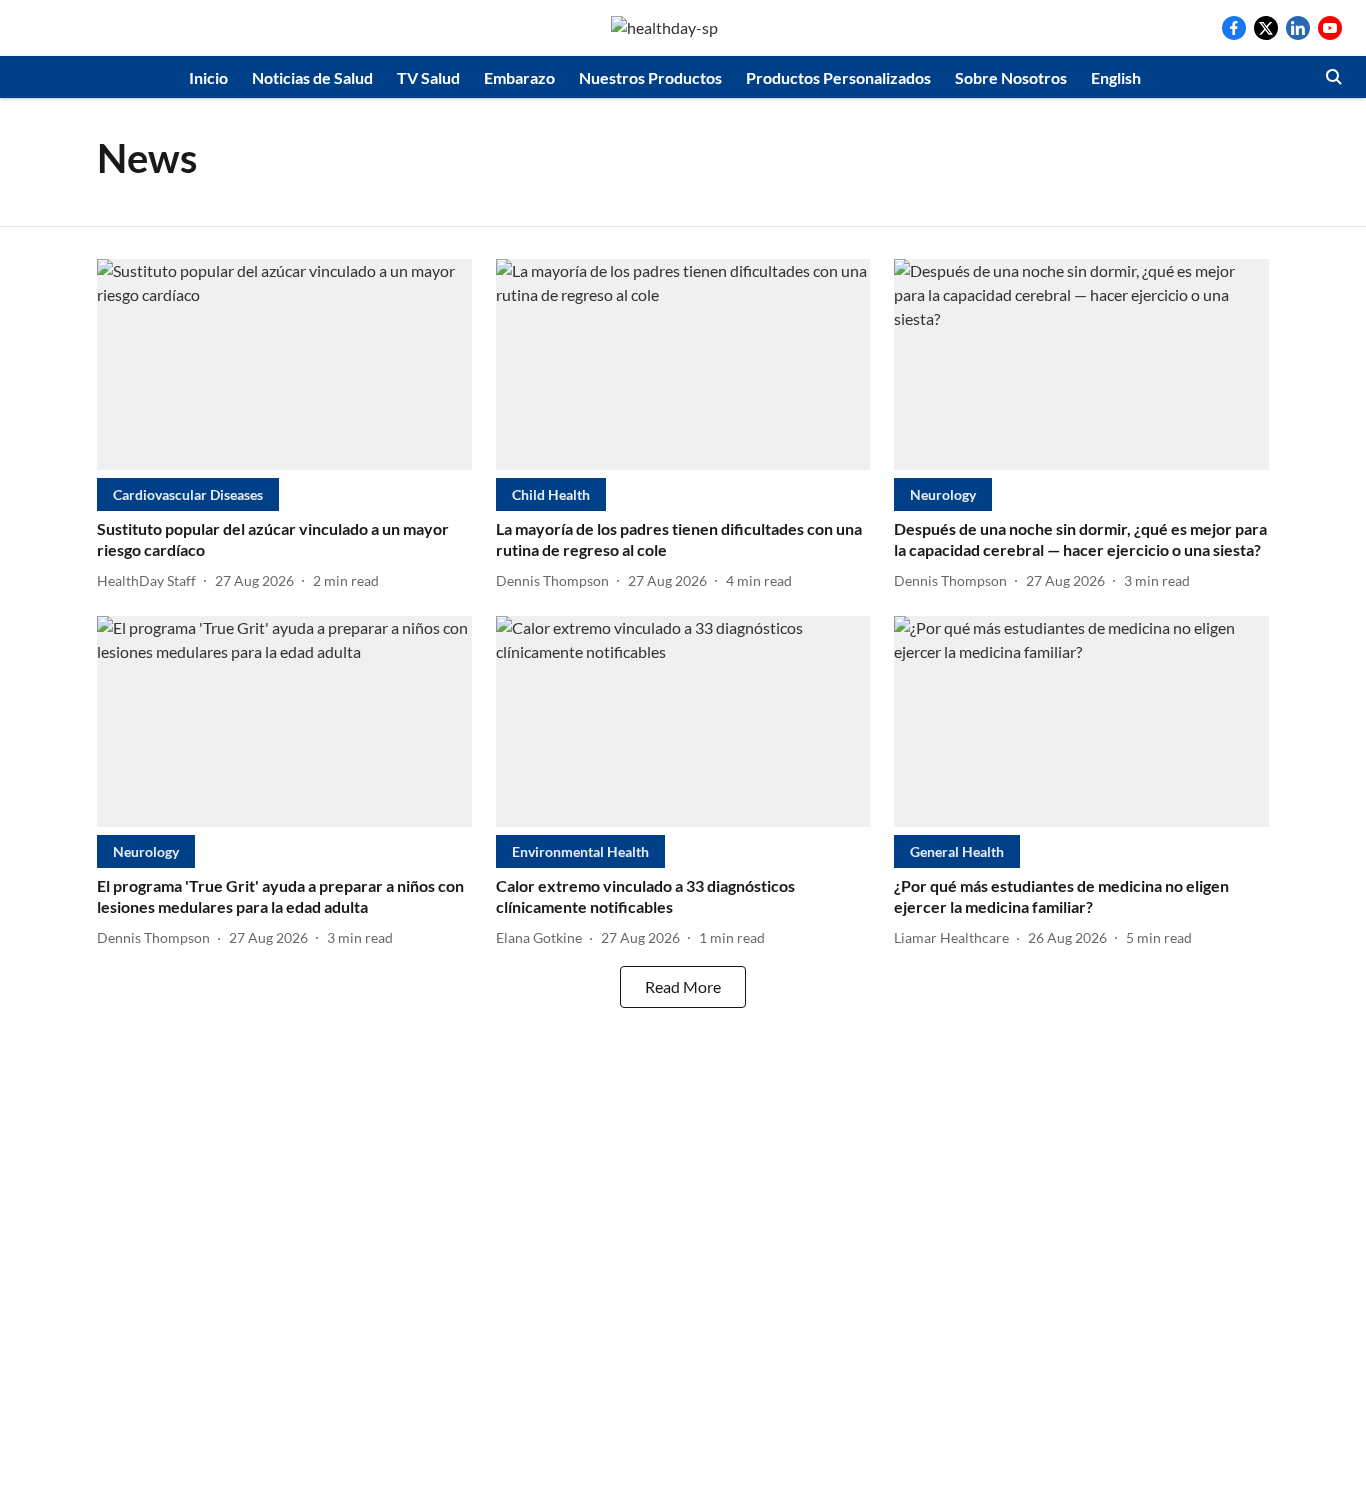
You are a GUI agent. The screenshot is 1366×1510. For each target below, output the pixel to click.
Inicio (208, 77)
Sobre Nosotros (1011, 77)
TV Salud (428, 77)
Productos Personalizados (838, 77)
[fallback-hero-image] (284, 364)
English (1116, 77)
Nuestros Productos (650, 77)
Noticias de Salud (312, 77)
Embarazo (519, 77)
